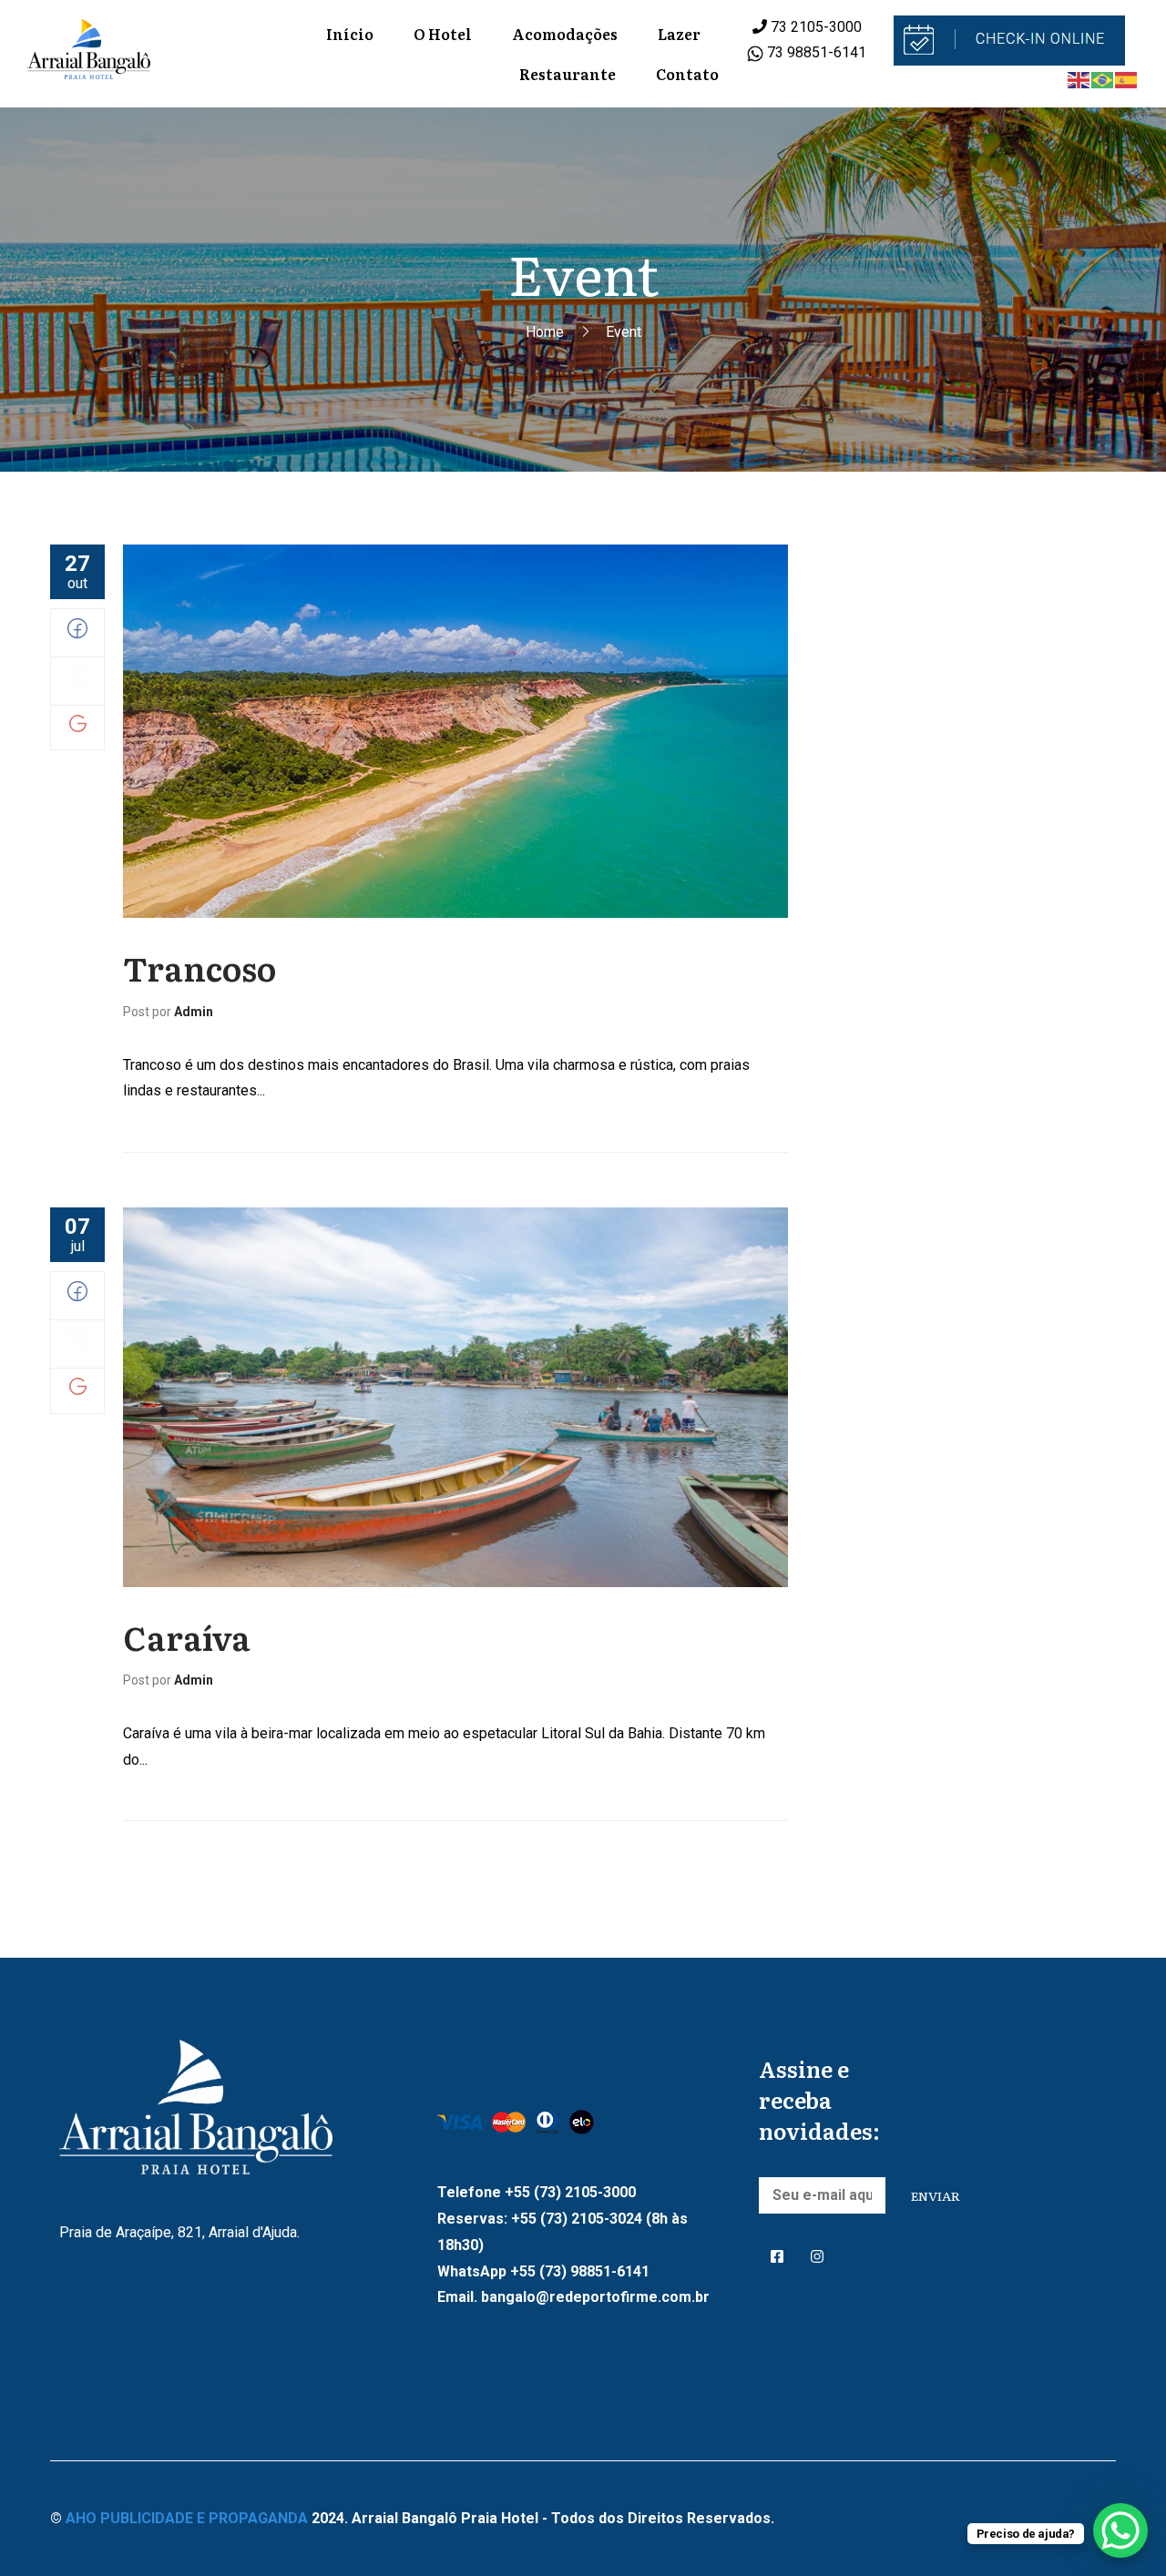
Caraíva (187, 1637)
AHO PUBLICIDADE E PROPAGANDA (187, 2518)
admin (194, 1012)
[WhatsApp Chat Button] (1120, 2530)
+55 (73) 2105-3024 (577, 2219)
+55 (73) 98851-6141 (580, 2271)
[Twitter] (77, 682)
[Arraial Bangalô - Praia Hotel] (89, 54)
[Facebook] (77, 633)
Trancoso (199, 967)
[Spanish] (1127, 80)
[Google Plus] (78, 727)
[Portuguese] (1103, 80)
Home (545, 332)
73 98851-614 (811, 52)
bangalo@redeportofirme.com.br (595, 2297)
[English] (1079, 80)
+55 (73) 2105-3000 (570, 2192)
